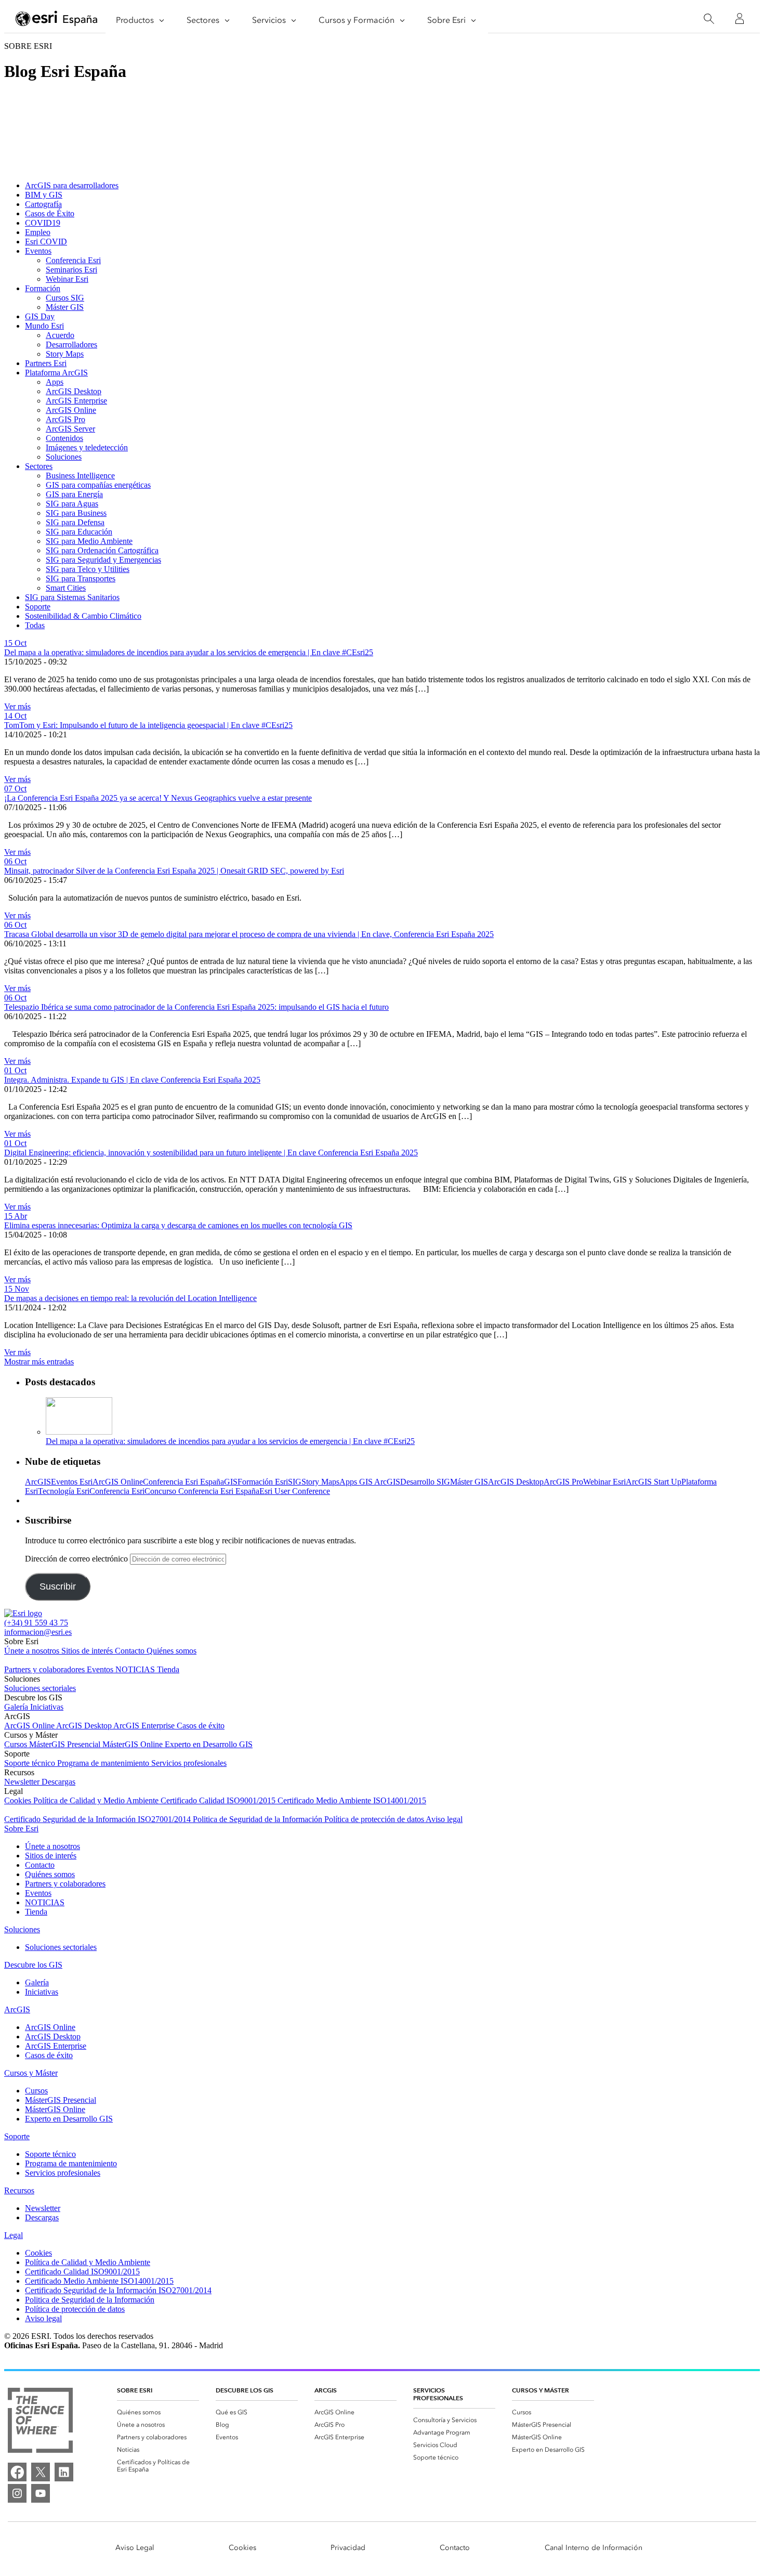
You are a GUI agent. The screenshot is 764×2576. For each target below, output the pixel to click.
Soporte (38, 607)
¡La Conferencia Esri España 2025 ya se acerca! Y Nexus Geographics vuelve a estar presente (158, 798)
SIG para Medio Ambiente (89, 541)
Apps (55, 382)
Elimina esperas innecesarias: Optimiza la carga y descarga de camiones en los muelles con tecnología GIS (178, 1225)
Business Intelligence (80, 476)
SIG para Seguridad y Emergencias (103, 560)
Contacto (131, 1651)
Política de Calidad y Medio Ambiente (97, 1800)
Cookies (19, 1800)
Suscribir (58, 1586)
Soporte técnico (31, 1763)
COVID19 (43, 223)
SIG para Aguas (72, 504)
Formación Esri (263, 1482)
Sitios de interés (88, 1651)
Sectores (39, 466)
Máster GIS (65, 307)
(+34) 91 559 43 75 (36, 1623)
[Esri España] (57, 19)
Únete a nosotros (33, 1651)
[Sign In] (740, 19)
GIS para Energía (74, 494)
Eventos (38, 251)
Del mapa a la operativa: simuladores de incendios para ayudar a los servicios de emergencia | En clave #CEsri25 (189, 652)
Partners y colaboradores (45, 1669)
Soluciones (64, 457)
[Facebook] (17, 2472)
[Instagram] (17, 2493)
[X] (41, 2472)
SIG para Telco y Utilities (88, 569)
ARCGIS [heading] (326, 2390)
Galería (17, 1707)
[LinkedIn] (64, 2472)
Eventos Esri (72, 1482)
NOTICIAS (136, 1669)
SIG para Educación (79, 532)
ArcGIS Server (70, 429)
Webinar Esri (67, 279)
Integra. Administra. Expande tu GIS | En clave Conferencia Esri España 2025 (132, 1080)
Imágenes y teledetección (87, 447)
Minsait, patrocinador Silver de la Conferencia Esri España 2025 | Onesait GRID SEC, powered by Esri (174, 871)
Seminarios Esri (71, 270)
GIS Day (40, 316)
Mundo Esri (44, 326)
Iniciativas (47, 1707)
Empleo (38, 232)
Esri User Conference (295, 1491)
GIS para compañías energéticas (98, 485)
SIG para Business (76, 513)
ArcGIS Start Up (654, 1482)
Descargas (58, 1782)
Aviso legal (444, 1819)
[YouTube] (41, 2493)
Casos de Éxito (50, 213)
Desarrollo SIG (425, 1482)
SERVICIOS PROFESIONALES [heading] (438, 2394)
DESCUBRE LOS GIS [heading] (245, 2390)
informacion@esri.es (38, 1632)
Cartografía (43, 204)
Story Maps (65, 354)
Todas (35, 625)
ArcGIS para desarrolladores (72, 185)
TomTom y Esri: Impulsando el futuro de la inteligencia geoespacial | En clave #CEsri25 (148, 725)
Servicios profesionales (189, 1763)
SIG (295, 1482)
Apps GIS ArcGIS (370, 1482)
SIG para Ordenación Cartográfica (102, 550)
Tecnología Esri (64, 1491)
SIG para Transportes (81, 578)
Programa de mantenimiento (104, 1763)
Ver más (17, 706)
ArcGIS (38, 1482)
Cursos (17, 1744)
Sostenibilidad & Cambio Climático (83, 616)
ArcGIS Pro (65, 419)
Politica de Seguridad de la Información (259, 1819)
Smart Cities (66, 588)
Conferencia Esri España (183, 1482)
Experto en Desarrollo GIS (209, 1744)
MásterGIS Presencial (66, 1744)
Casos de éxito (201, 1726)
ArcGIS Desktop (74, 391)
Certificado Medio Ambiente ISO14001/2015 (352, 1800)
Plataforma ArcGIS (56, 373)
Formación (43, 288)
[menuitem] (158, 2412)
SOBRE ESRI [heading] (135, 2390)
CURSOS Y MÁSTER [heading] (541, 2390)
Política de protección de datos (375, 1819)
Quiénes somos (172, 1651)
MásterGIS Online (134, 1744)
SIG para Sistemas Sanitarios (72, 597)
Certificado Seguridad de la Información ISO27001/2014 (98, 1819)
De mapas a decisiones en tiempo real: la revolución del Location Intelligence (130, 1298)
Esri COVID (46, 242)
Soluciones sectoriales (40, 1688)
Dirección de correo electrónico (77, 1559)
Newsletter (23, 1782)
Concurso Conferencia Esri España (202, 1491)
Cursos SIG (65, 298)
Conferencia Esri (73, 260)
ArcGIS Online (71, 410)
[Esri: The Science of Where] (40, 2421)
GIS (231, 1482)
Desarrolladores (71, 344)
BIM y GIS (44, 195)
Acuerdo (60, 335)
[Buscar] (709, 19)
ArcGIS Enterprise (76, 401)
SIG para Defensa (75, 522)
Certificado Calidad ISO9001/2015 (219, 1800)
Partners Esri (46, 363)
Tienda (168, 1669)
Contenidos (64, 438)
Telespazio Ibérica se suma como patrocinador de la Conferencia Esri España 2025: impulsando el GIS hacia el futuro (196, 1007)
